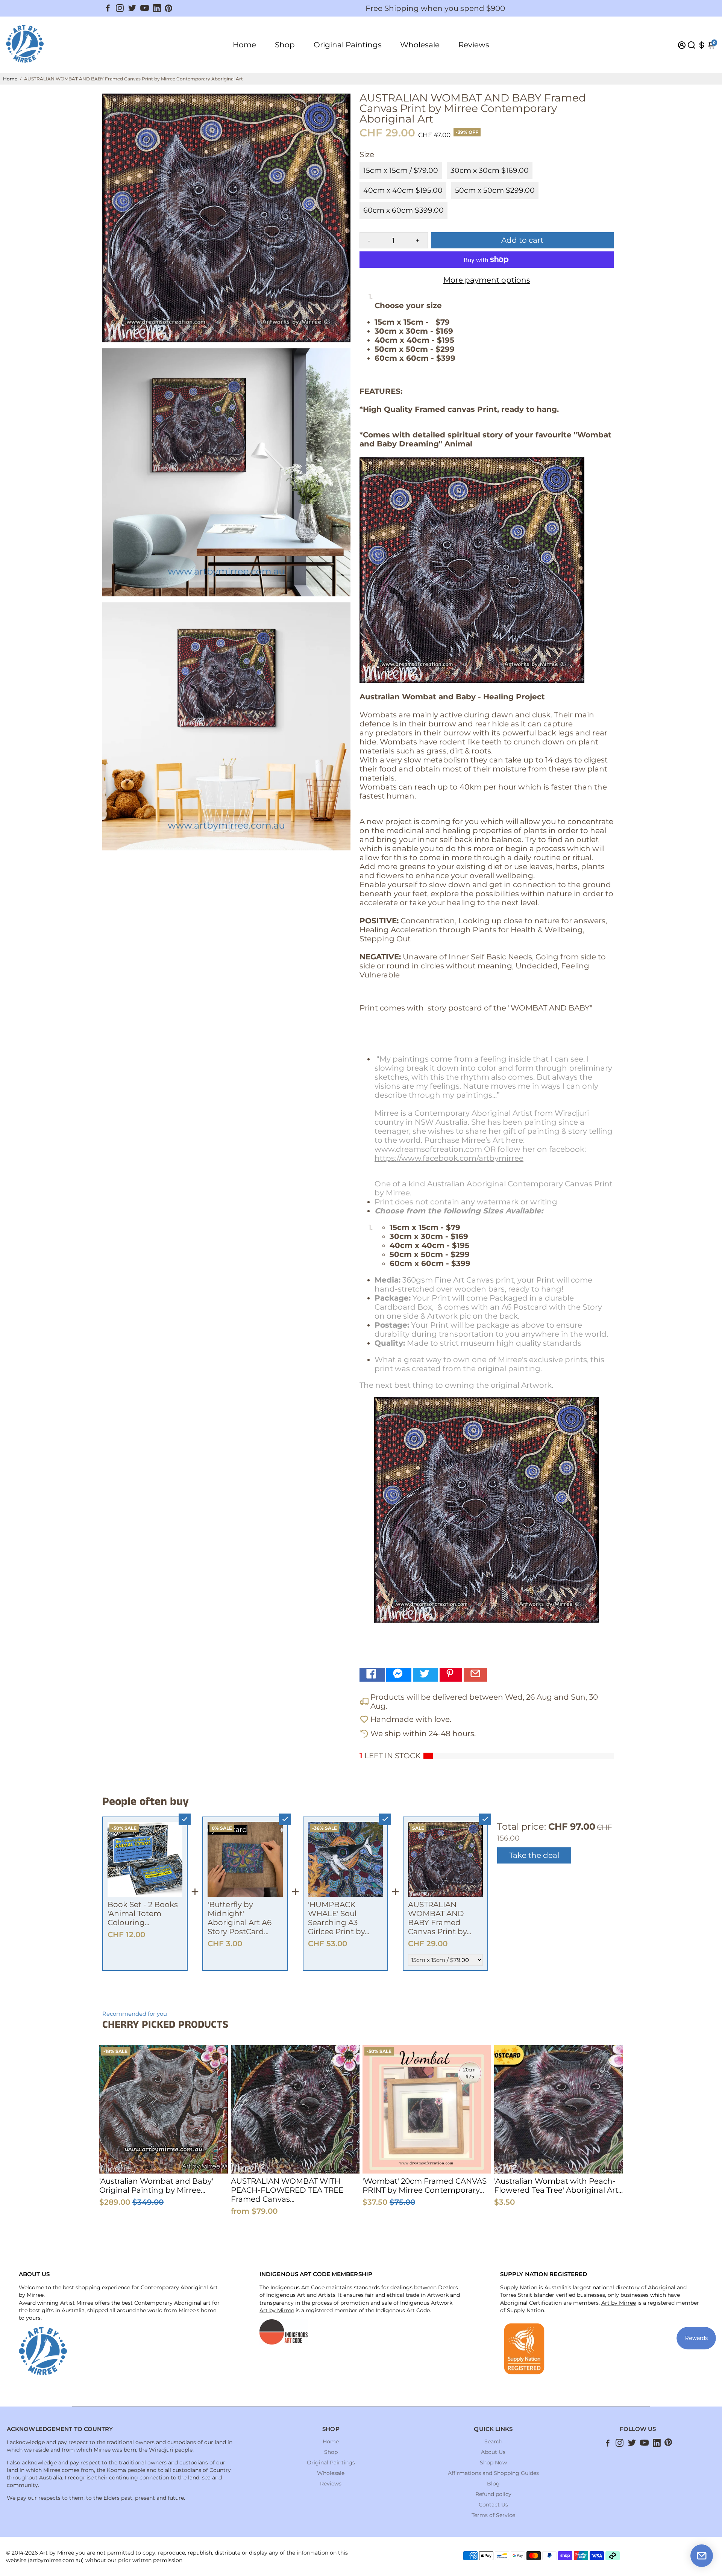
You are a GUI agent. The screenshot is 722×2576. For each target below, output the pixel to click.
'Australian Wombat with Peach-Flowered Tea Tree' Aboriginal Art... (558, 2186)
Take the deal (534, 1855)
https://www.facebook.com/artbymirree (449, 1158)
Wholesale (420, 45)
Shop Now (493, 2463)
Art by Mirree (277, 2310)
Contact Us (493, 2505)
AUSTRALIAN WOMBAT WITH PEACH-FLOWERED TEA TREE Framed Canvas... (287, 2190)
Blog (493, 2484)
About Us (493, 2452)
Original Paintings (348, 45)
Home (244, 45)
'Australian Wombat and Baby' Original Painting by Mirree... (156, 2186)
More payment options (487, 280)
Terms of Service (493, 2515)
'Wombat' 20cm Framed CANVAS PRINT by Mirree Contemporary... (425, 2186)
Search (493, 2441)
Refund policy (493, 2494)
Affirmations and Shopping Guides (493, 2473)
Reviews (474, 45)
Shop (285, 45)
